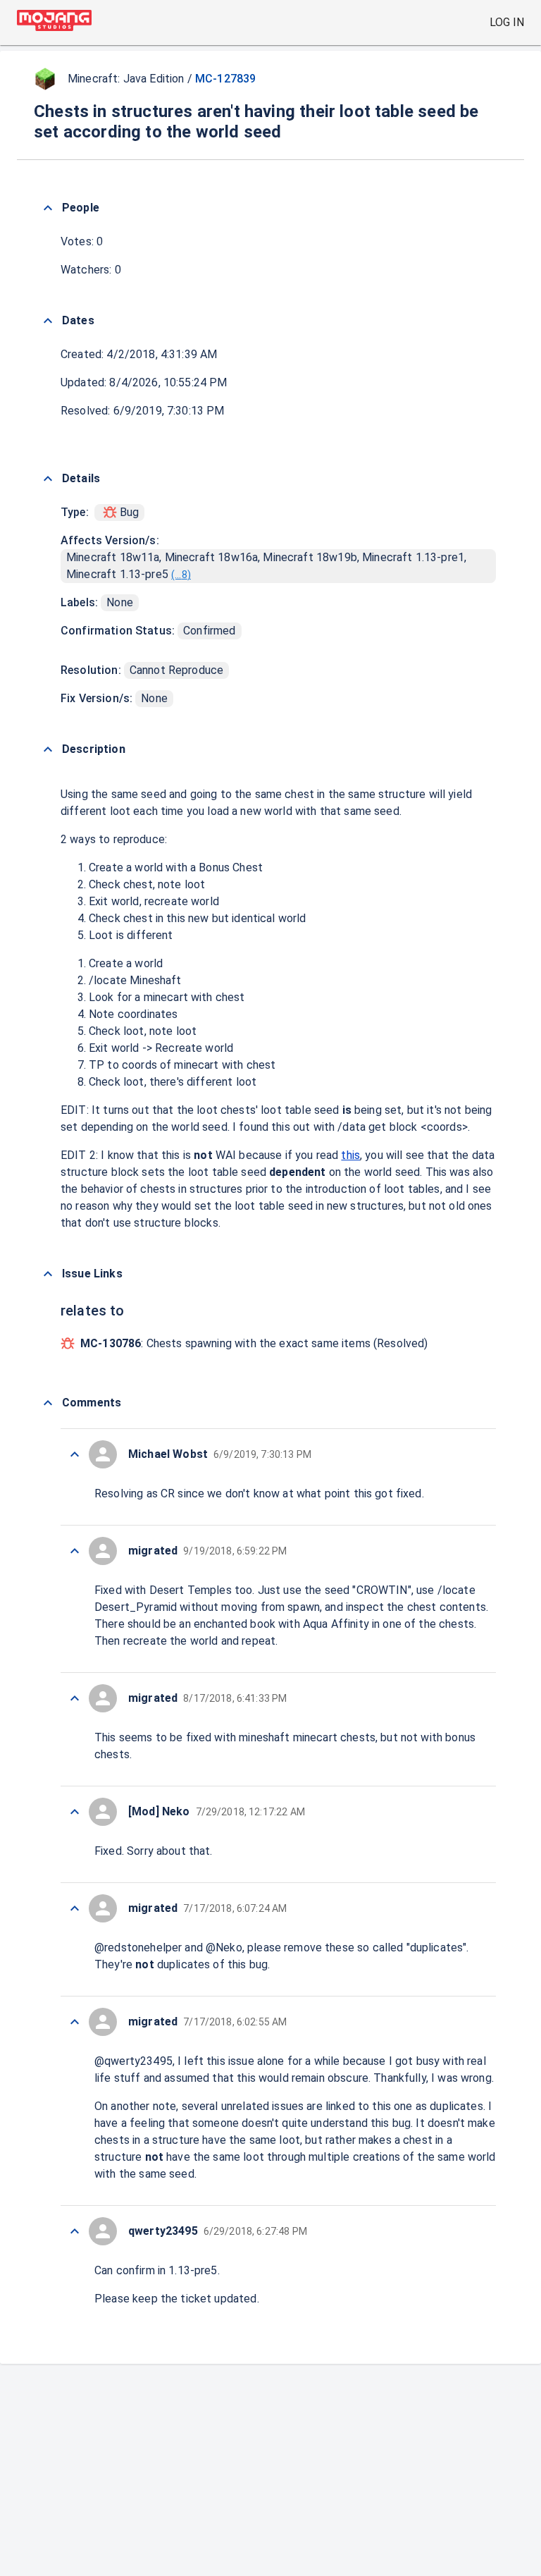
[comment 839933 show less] (75, 2231)
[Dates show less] (48, 321)
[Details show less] (48, 479)
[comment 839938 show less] (75, 1551)
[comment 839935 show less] (75, 1908)
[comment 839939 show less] (75, 1454)
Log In (507, 22)
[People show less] (48, 208)
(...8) (181, 575)
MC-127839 (225, 79)
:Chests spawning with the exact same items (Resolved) (254, 1343)
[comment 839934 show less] (75, 2022)
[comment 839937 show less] (75, 1698)
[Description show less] (48, 749)
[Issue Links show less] (48, 1274)
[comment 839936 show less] (75, 1812)
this (350, 1155)
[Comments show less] (48, 1403)
